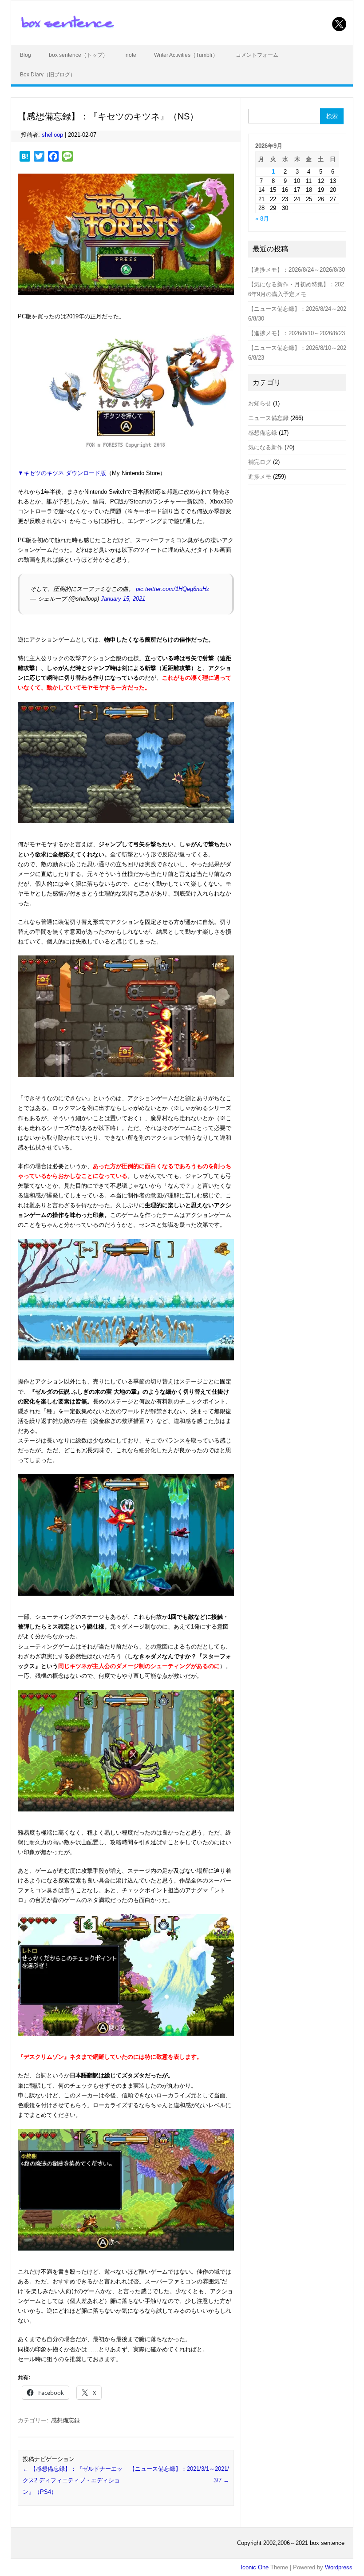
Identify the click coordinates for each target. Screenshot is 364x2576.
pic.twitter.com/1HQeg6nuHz (173, 589)
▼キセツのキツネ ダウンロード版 (62, 473)
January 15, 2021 (123, 599)
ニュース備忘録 (268, 418)
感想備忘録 (65, 2420)
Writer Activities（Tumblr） (186, 55)
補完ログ (260, 462)
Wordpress (339, 2567)
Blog (26, 55)
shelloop (52, 135)
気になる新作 (265, 447)
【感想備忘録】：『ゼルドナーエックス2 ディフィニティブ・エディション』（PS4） (73, 2480)
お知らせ (260, 403)
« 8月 (262, 219)
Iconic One (255, 2567)
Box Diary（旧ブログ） (48, 75)
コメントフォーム (257, 55)
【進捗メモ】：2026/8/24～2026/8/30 (297, 270)
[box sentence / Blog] (67, 28)
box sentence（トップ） (78, 55)
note (131, 55)
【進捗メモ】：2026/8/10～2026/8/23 (297, 333)
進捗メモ (260, 477)
